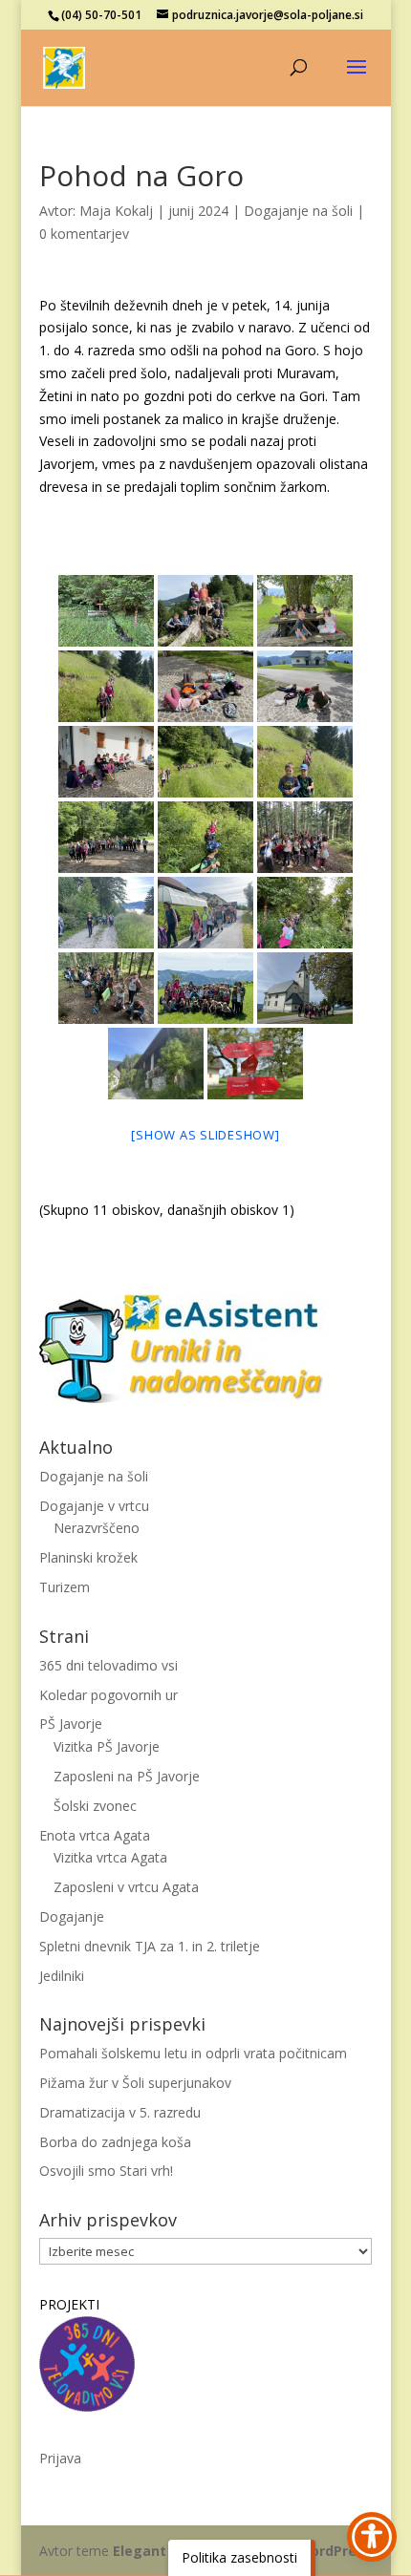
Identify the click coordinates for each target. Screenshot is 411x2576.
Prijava (60, 2458)
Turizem (65, 1587)
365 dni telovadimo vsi (108, 1665)
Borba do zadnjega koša (115, 2142)
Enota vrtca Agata (95, 1835)
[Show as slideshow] (205, 1135)
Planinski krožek (88, 1557)
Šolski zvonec (95, 1806)
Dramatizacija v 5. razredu (120, 2112)
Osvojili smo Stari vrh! (106, 2171)
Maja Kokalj (116, 211)
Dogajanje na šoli (298, 211)
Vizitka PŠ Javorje (107, 1746)
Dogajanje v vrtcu (94, 1506)
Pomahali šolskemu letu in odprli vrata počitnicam (193, 2053)
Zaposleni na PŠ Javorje (127, 1776)
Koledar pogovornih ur (108, 1695)
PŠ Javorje (71, 1724)
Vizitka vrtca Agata (110, 1857)
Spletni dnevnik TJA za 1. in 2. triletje (150, 1946)
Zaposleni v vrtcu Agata (126, 1887)
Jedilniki (62, 1976)
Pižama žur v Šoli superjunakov (135, 2083)
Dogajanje (72, 1916)
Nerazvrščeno (97, 1528)
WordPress (335, 2551)
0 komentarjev (84, 234)
